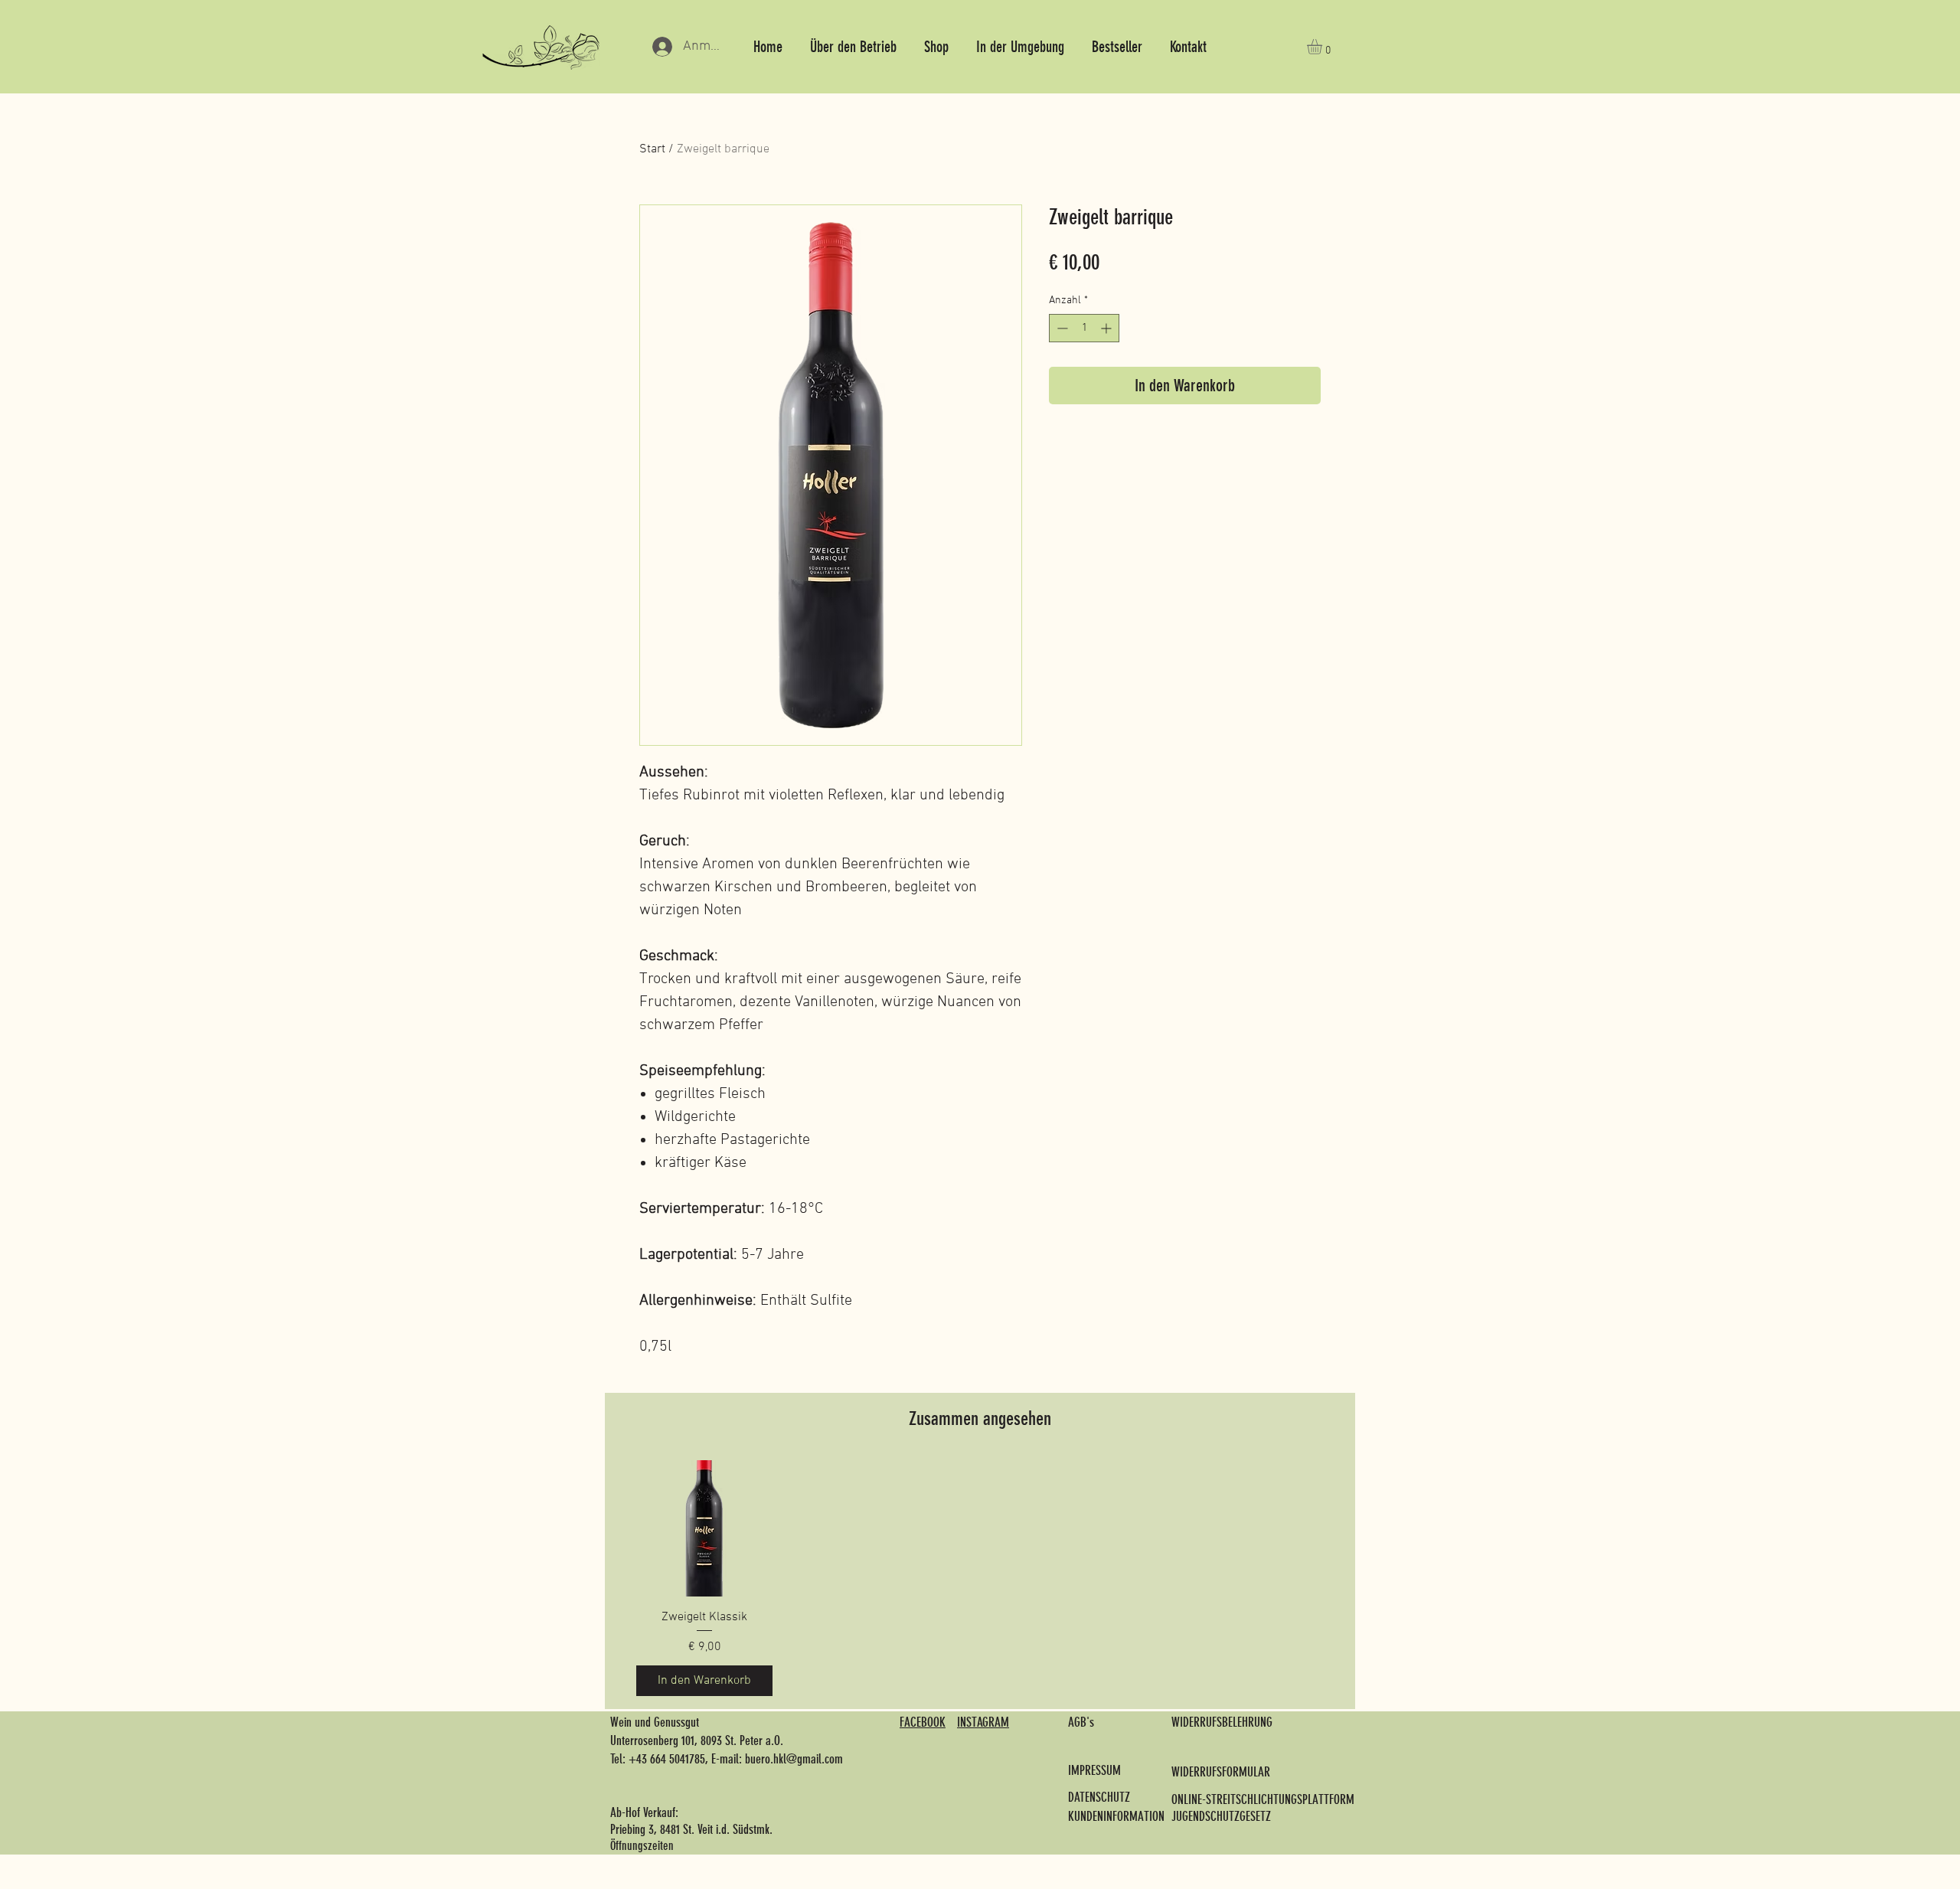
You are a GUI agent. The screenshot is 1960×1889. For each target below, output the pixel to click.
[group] (980, 1578)
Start (652, 149)
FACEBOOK (923, 1722)
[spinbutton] (1084, 328)
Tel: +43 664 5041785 (658, 1759)
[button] (1323, 47)
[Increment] (1107, 328)
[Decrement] (1061, 328)
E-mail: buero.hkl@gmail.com (777, 1759)
